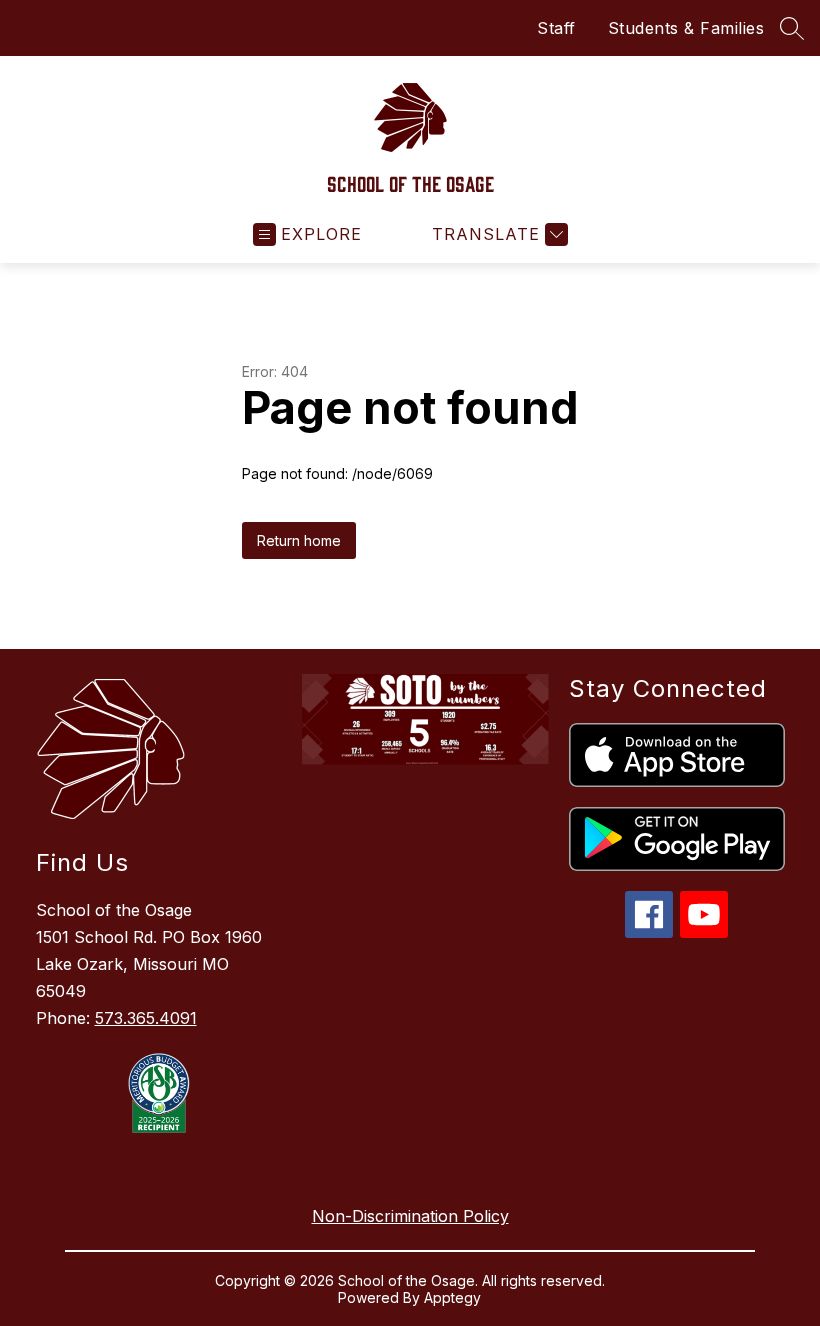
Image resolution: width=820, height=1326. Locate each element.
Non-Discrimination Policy (410, 1216)
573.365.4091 (146, 1018)
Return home (299, 540)
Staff (556, 28)
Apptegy (452, 1297)
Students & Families (686, 28)
